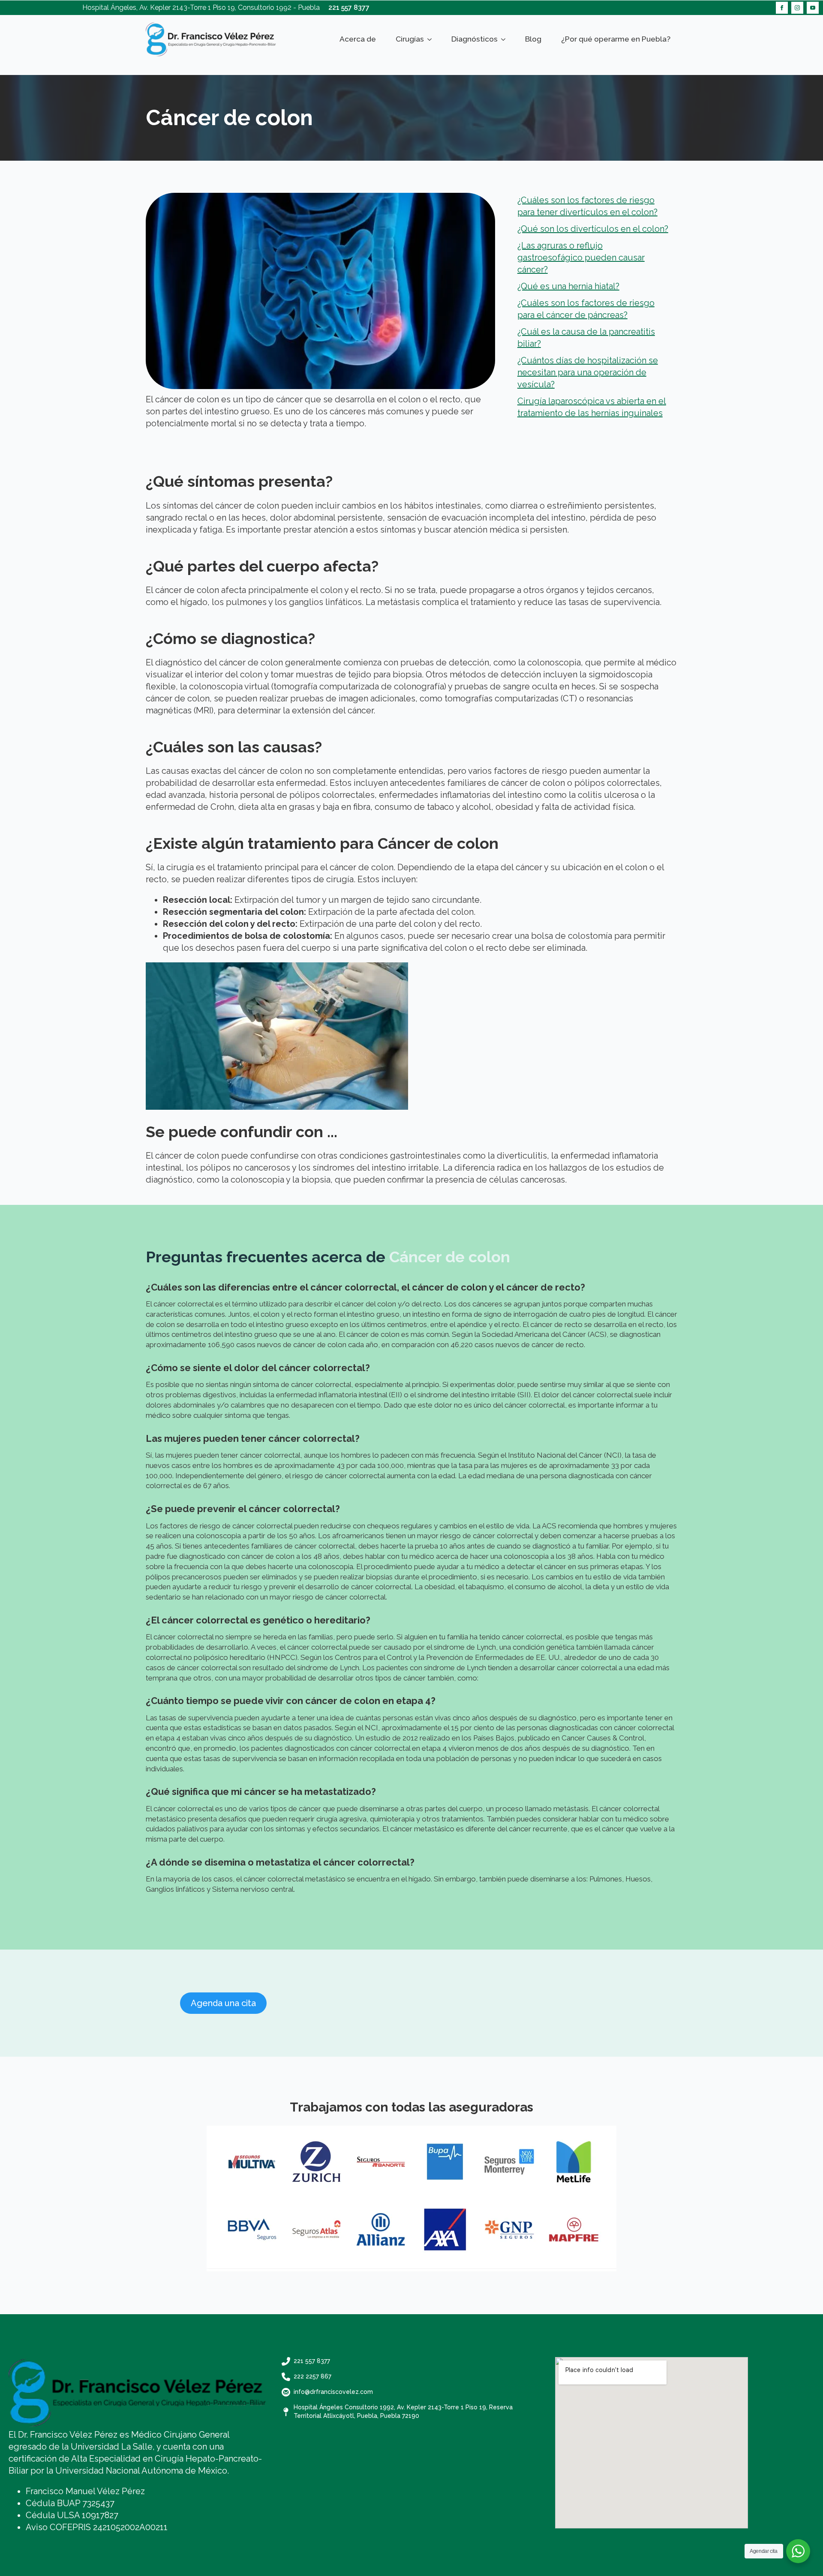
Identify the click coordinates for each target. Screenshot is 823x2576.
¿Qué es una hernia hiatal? (568, 286)
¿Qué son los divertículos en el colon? (593, 229)
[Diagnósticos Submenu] (505, 39)
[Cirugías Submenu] (431, 39)
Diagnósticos (475, 39)
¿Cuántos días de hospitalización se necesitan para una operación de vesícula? (588, 372)
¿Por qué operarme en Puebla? (616, 39)
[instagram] (797, 8)
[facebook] (782, 8)
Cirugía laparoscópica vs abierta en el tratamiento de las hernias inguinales (592, 407)
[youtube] (813, 8)
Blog (533, 39)
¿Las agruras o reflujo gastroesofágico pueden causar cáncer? (581, 258)
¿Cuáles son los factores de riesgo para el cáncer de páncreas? (586, 309)
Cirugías (410, 39)
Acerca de (358, 39)
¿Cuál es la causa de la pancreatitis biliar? (586, 338)
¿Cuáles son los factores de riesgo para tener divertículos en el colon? (587, 206)
